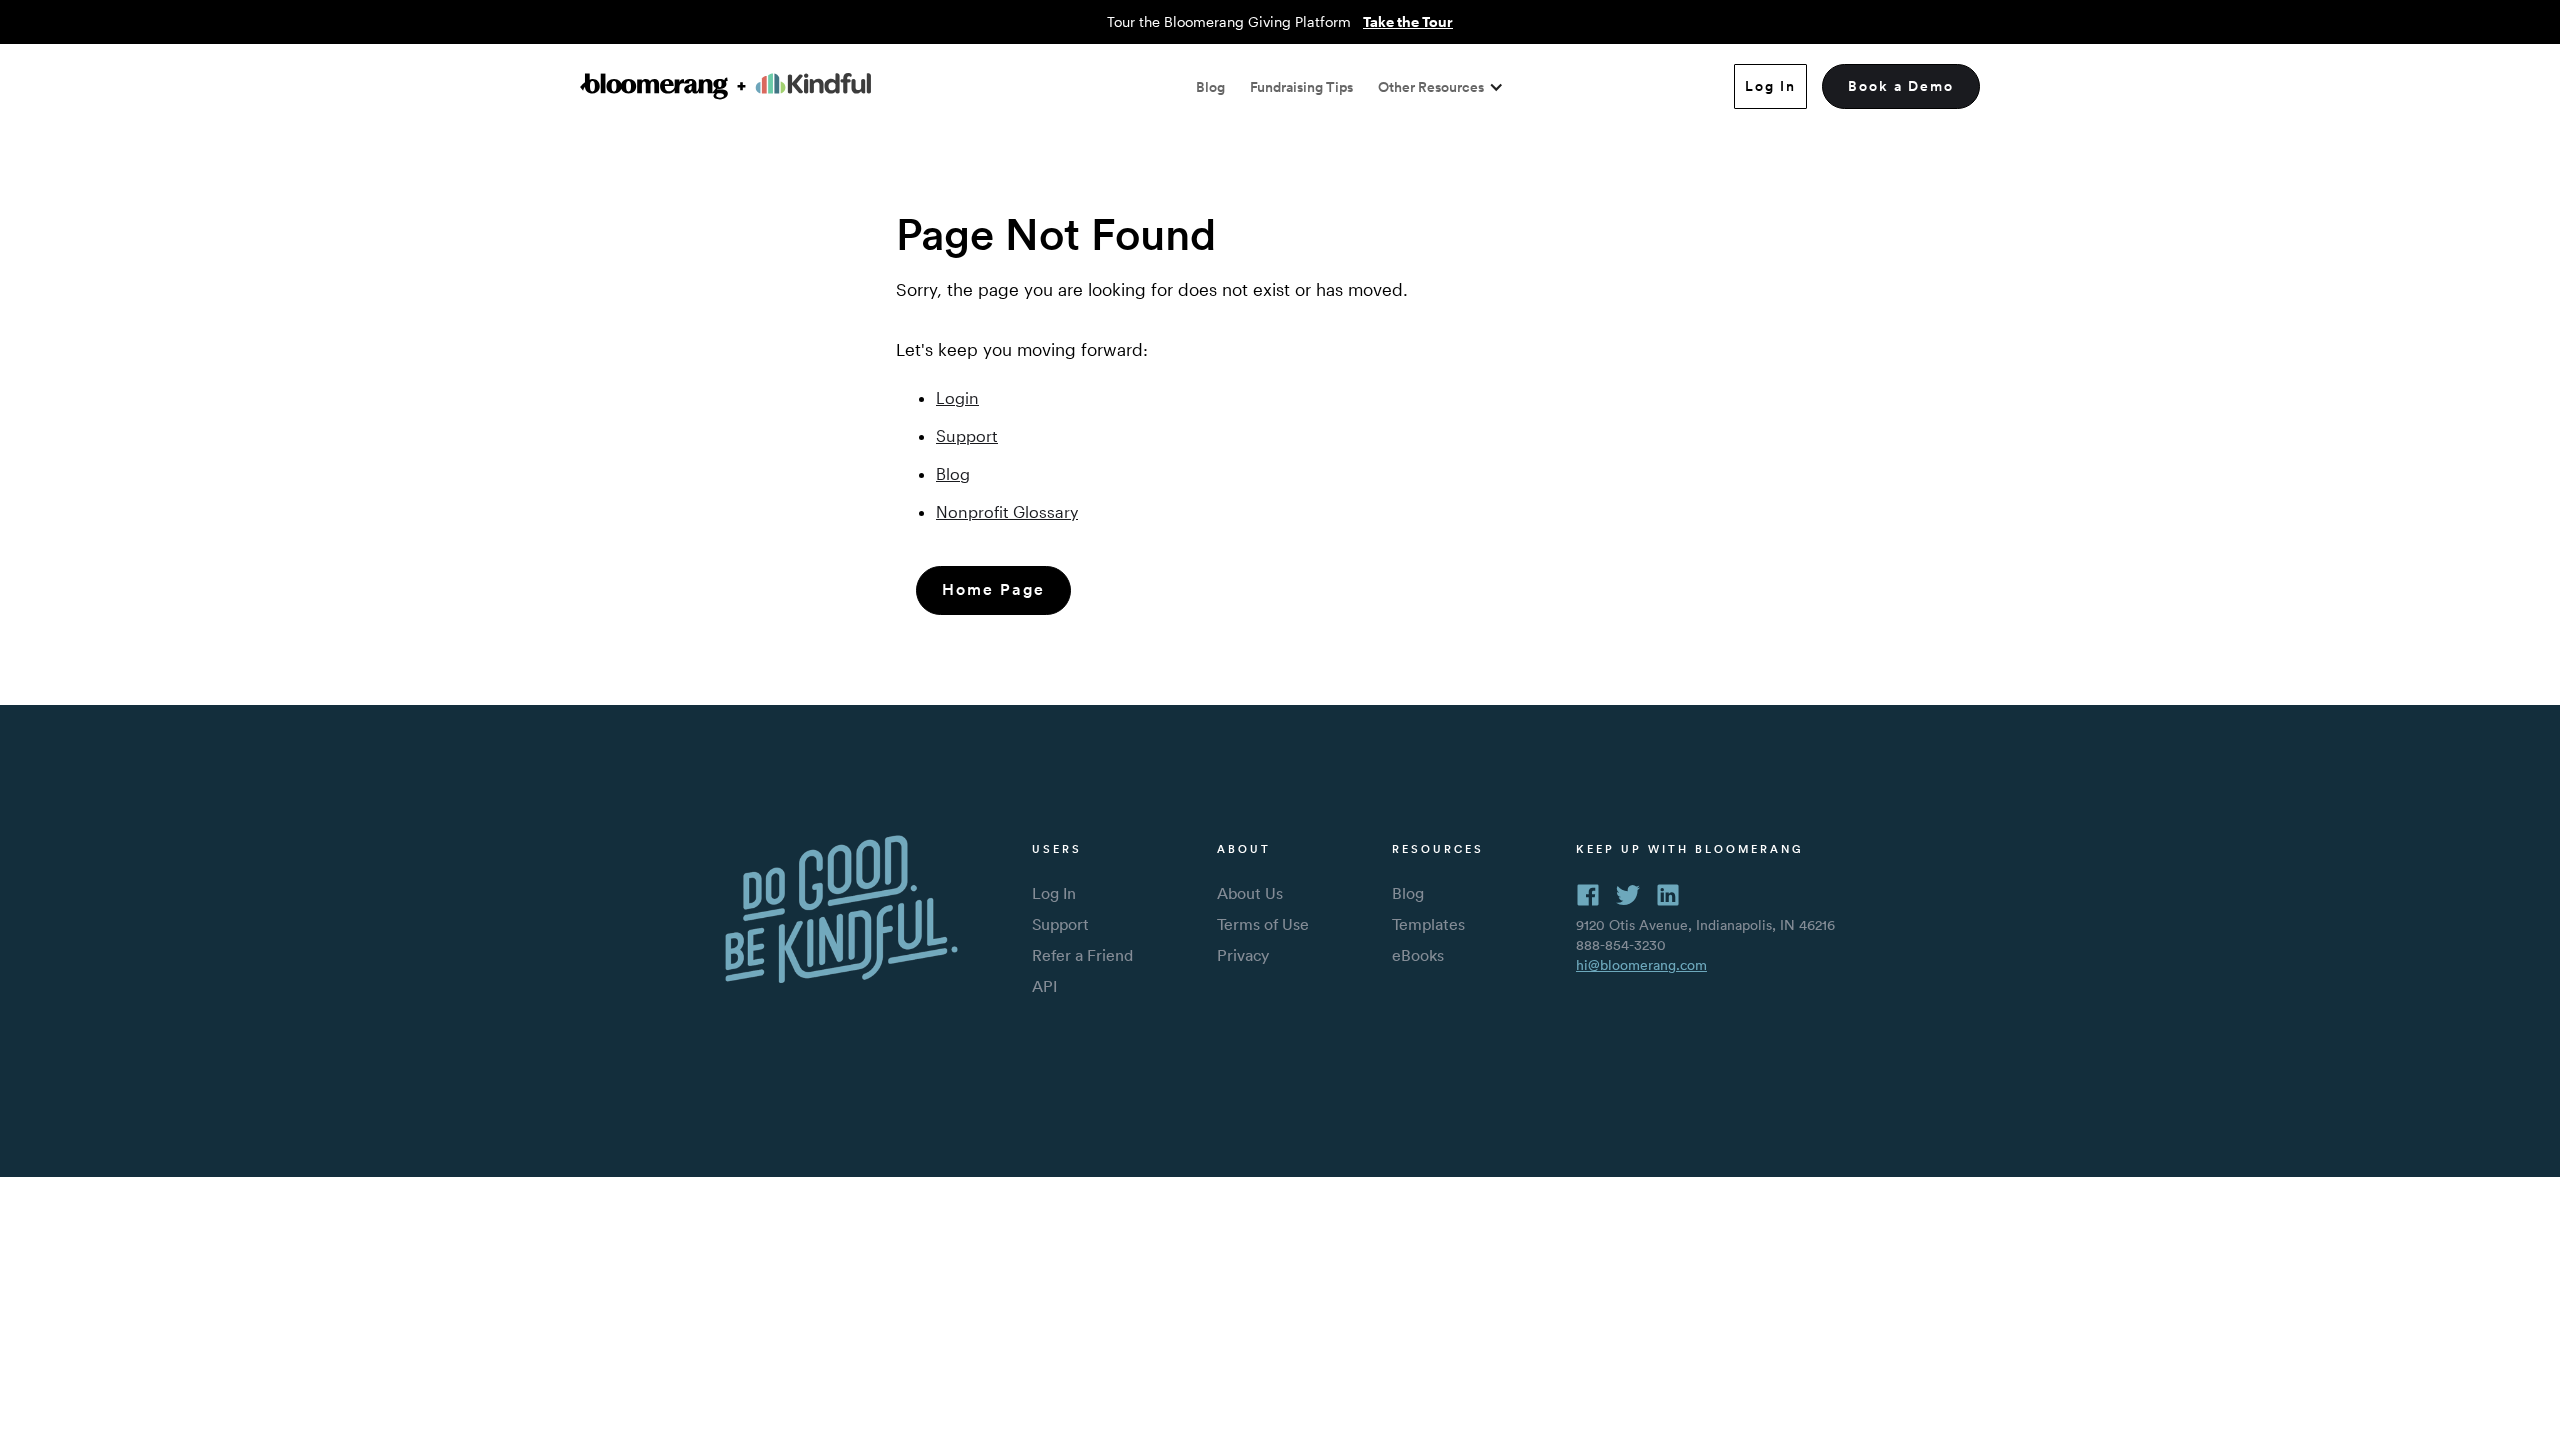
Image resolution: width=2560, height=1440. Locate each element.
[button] (1441, 87)
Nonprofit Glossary (1007, 511)
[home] (725, 86)
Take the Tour (1408, 21)
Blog (1210, 87)
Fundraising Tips (1301, 87)
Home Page (993, 589)
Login (957, 397)
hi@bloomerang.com (1641, 965)
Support (967, 435)
